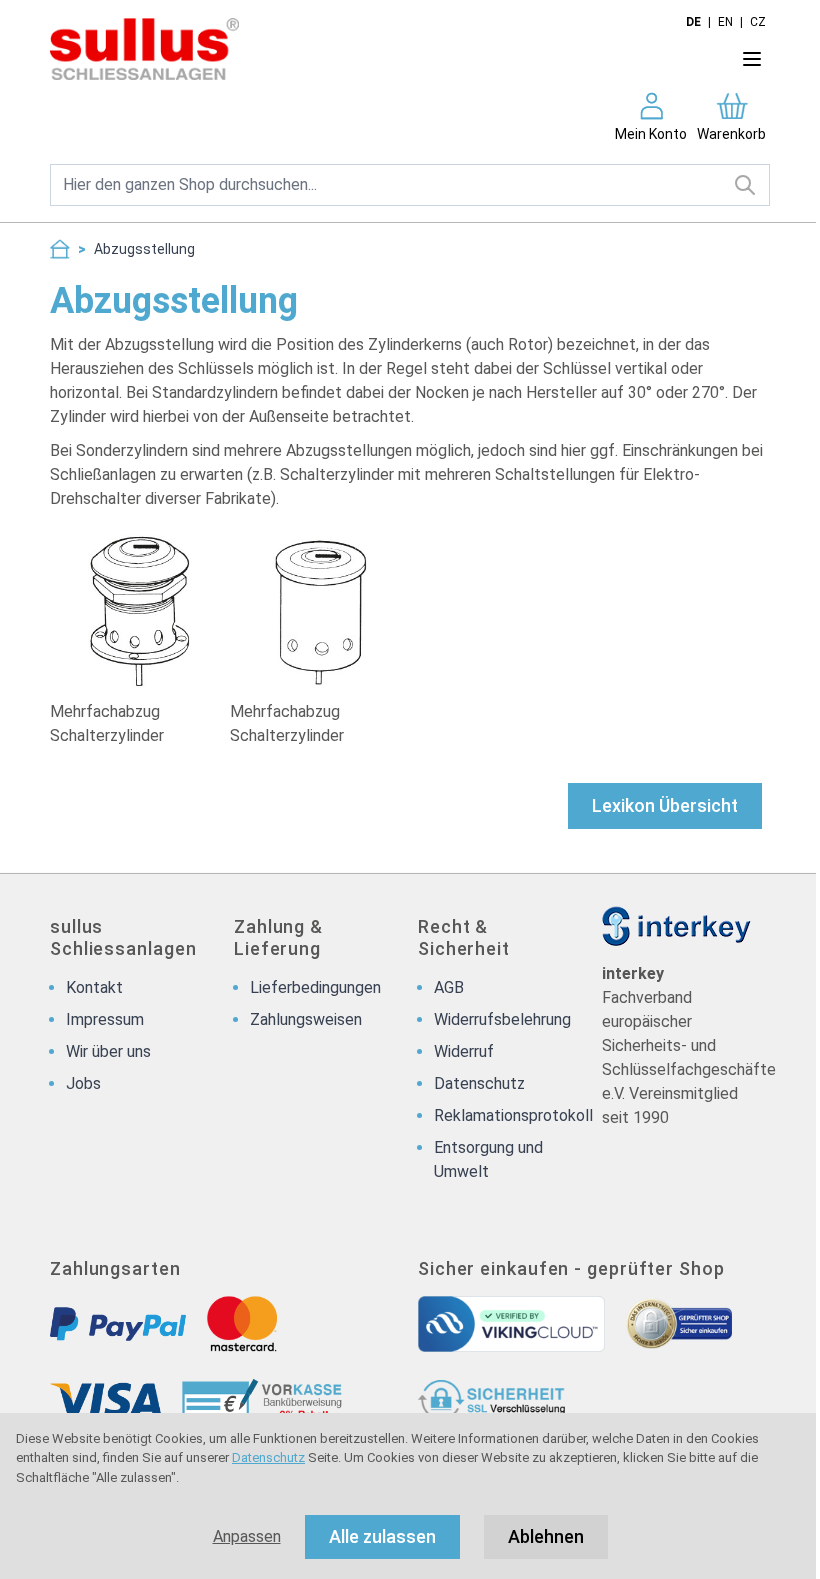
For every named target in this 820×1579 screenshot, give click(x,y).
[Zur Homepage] (60, 249)
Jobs (83, 1083)
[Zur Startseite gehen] (353, 49)
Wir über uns (108, 1051)
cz (758, 22)
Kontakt (94, 987)
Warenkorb (731, 134)
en (725, 22)
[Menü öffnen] (752, 59)
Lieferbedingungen (315, 987)
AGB (449, 987)
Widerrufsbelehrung (502, 1019)
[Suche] (745, 185)
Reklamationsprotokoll (513, 1115)
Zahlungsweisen (306, 1019)
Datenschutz (268, 1457)
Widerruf (464, 1051)
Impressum (105, 1019)
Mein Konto (651, 134)
